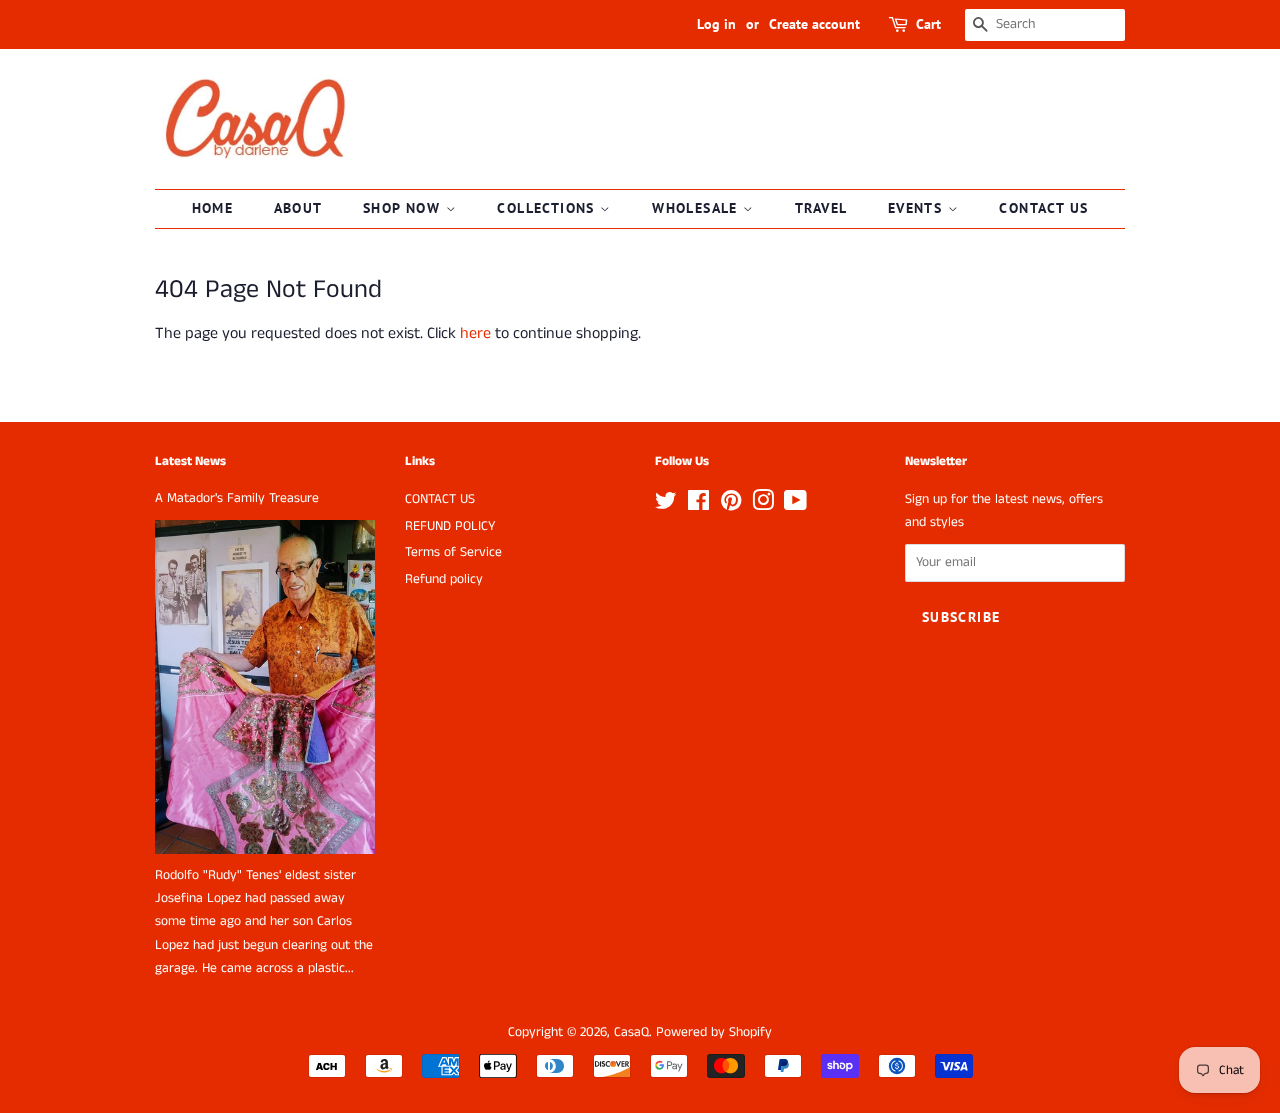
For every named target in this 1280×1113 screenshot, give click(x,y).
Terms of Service (453, 552)
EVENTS (918, 208)
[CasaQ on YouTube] (795, 505)
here (475, 333)
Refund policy (444, 579)
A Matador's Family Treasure (237, 498)
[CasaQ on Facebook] (698, 505)
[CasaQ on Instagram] (763, 505)
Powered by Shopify (714, 1032)
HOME (213, 208)
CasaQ (631, 1032)
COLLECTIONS (548, 208)
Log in (716, 24)
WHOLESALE (697, 208)
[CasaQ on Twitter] (666, 505)
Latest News (190, 461)
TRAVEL (821, 208)
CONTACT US (1043, 208)
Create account (814, 24)
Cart (928, 24)
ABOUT (298, 208)
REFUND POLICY (450, 526)
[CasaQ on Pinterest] (731, 505)
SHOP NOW (404, 208)
